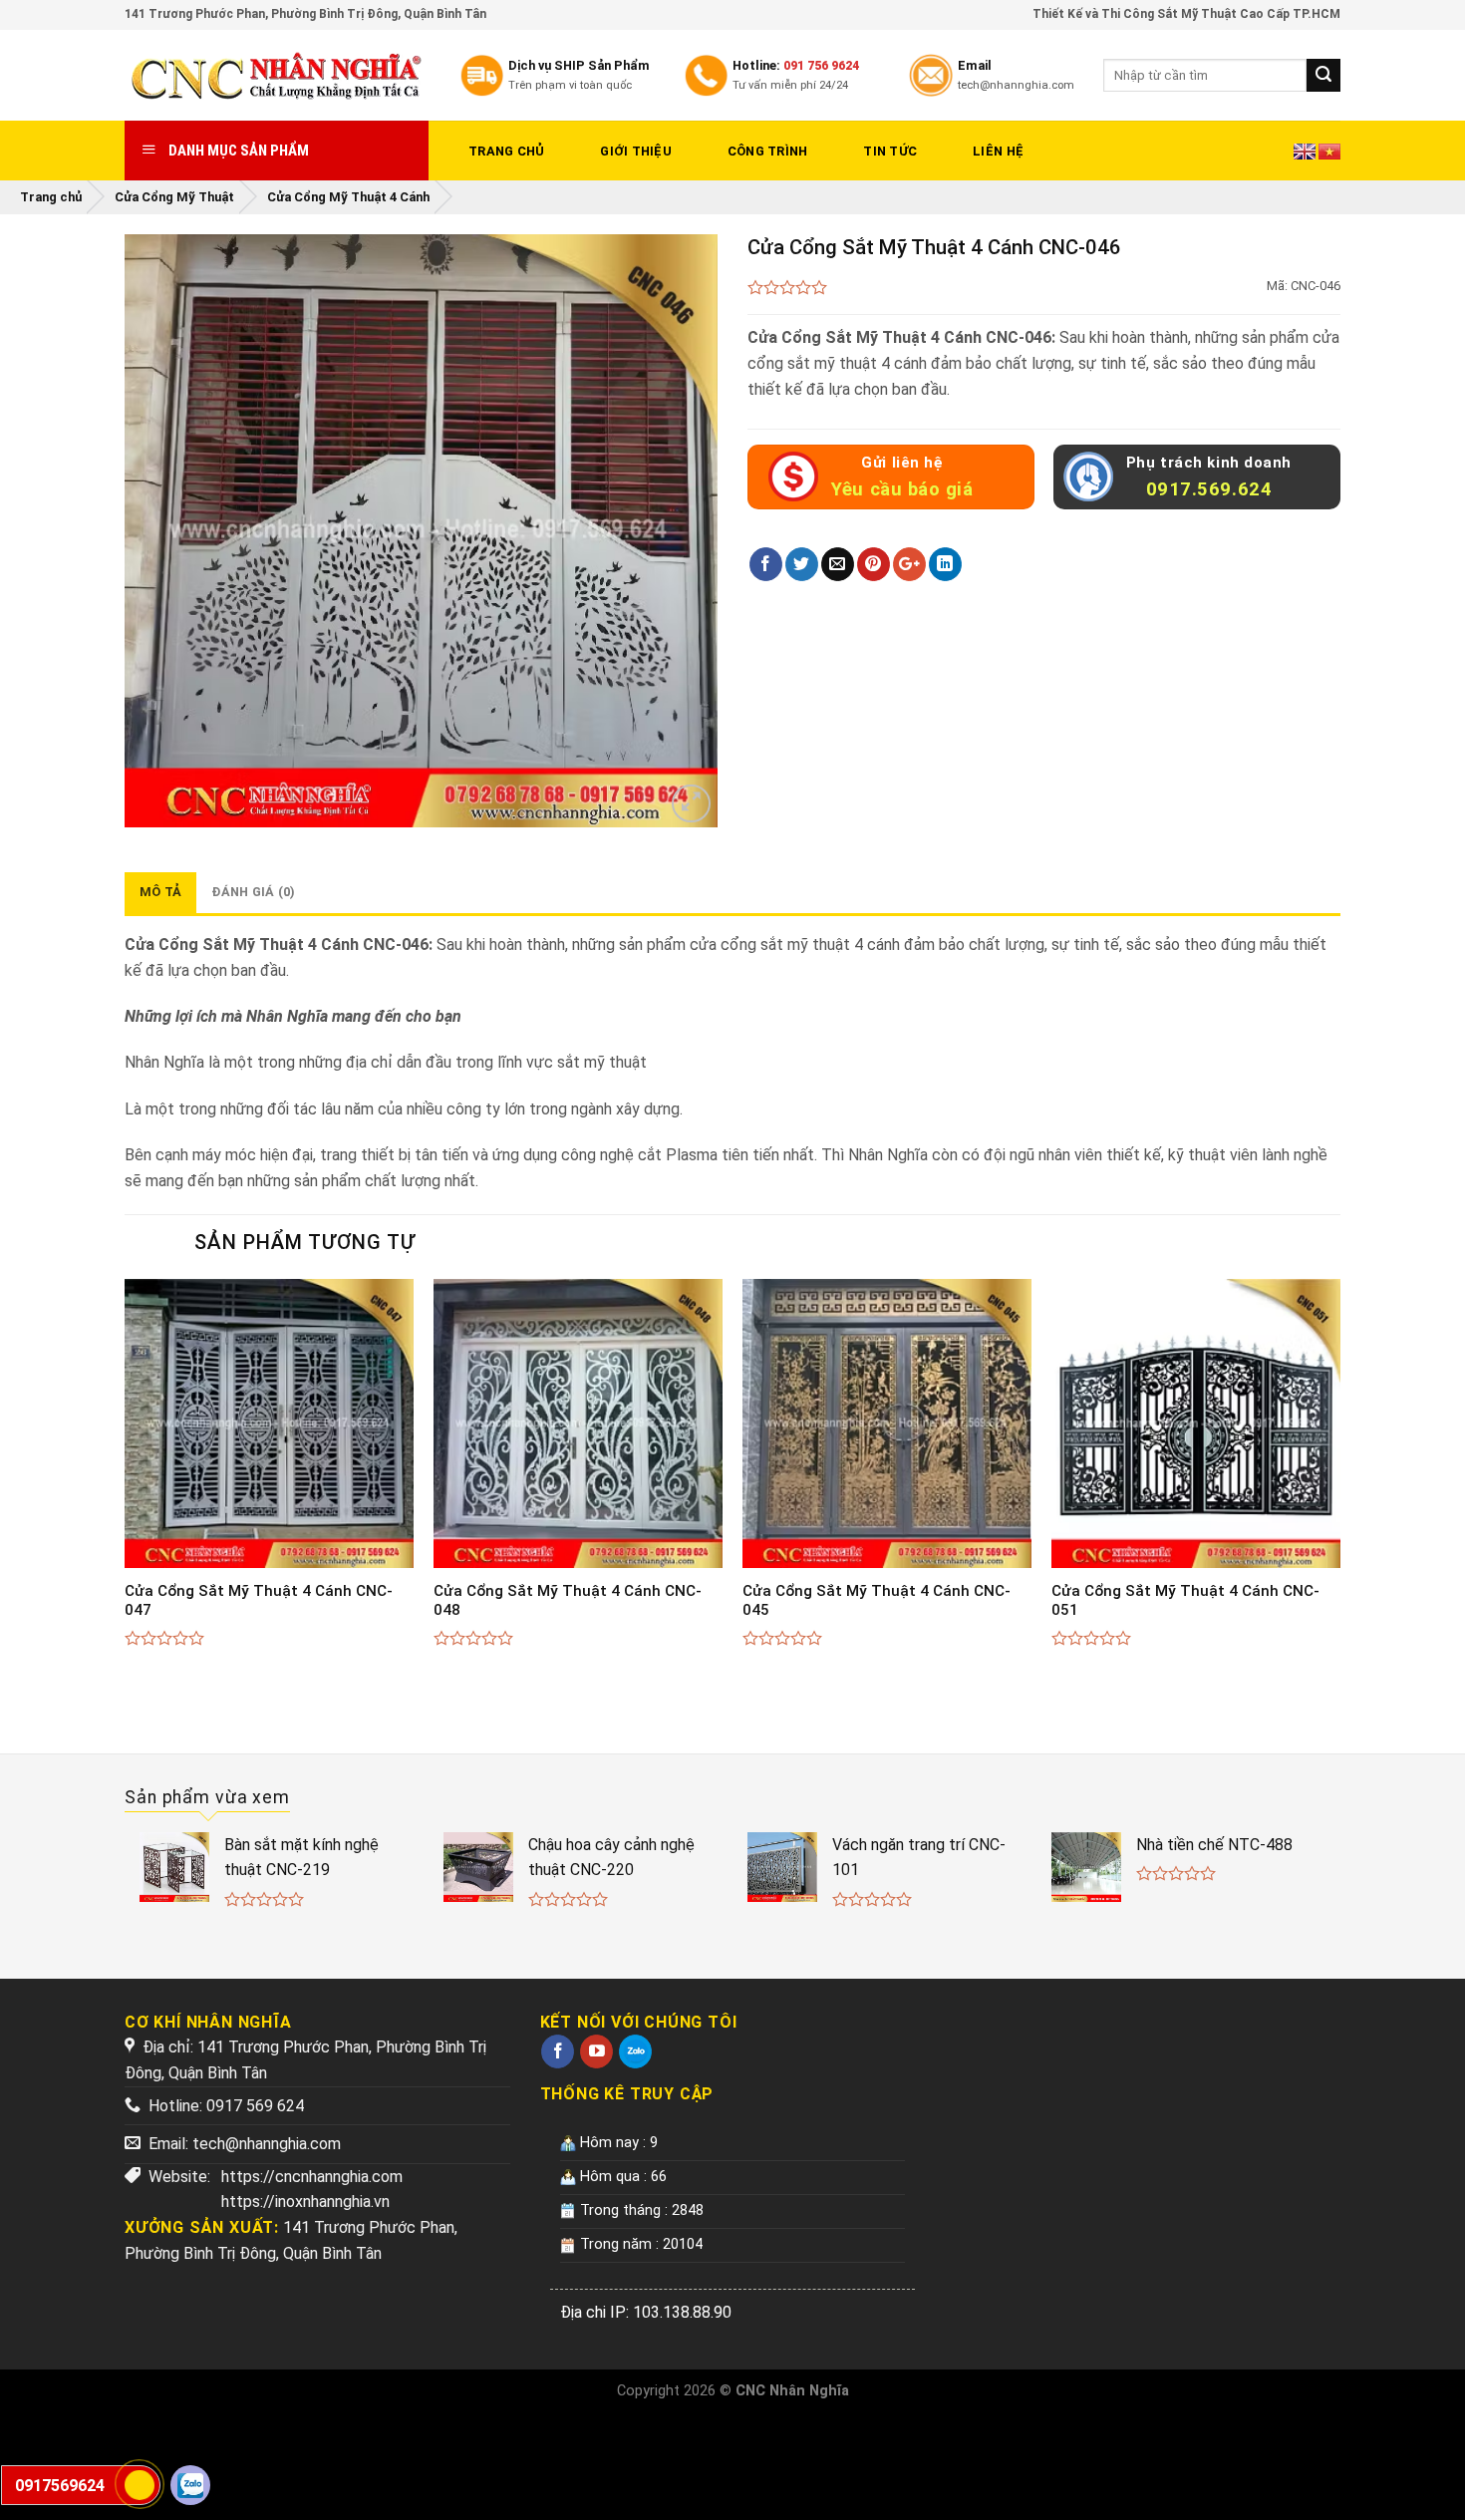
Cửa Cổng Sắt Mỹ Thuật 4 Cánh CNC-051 (1185, 1601)
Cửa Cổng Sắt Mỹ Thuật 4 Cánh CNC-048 (568, 1601)
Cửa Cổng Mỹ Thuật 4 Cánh (348, 197)
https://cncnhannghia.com (312, 2177)
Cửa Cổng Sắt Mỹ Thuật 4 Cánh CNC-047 (259, 1601)
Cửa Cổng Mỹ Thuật (174, 197)
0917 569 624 (255, 2106)
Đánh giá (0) (253, 892)
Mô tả (160, 892)
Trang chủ (506, 151)
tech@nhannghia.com (267, 2144)
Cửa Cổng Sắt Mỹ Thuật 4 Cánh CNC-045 (877, 1601)
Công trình (768, 151)
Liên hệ (998, 151)
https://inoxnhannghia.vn (305, 2202)
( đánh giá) (788, 289)
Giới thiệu (636, 151)
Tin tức (890, 151)
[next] (1339, 1484)
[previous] (126, 1484)
